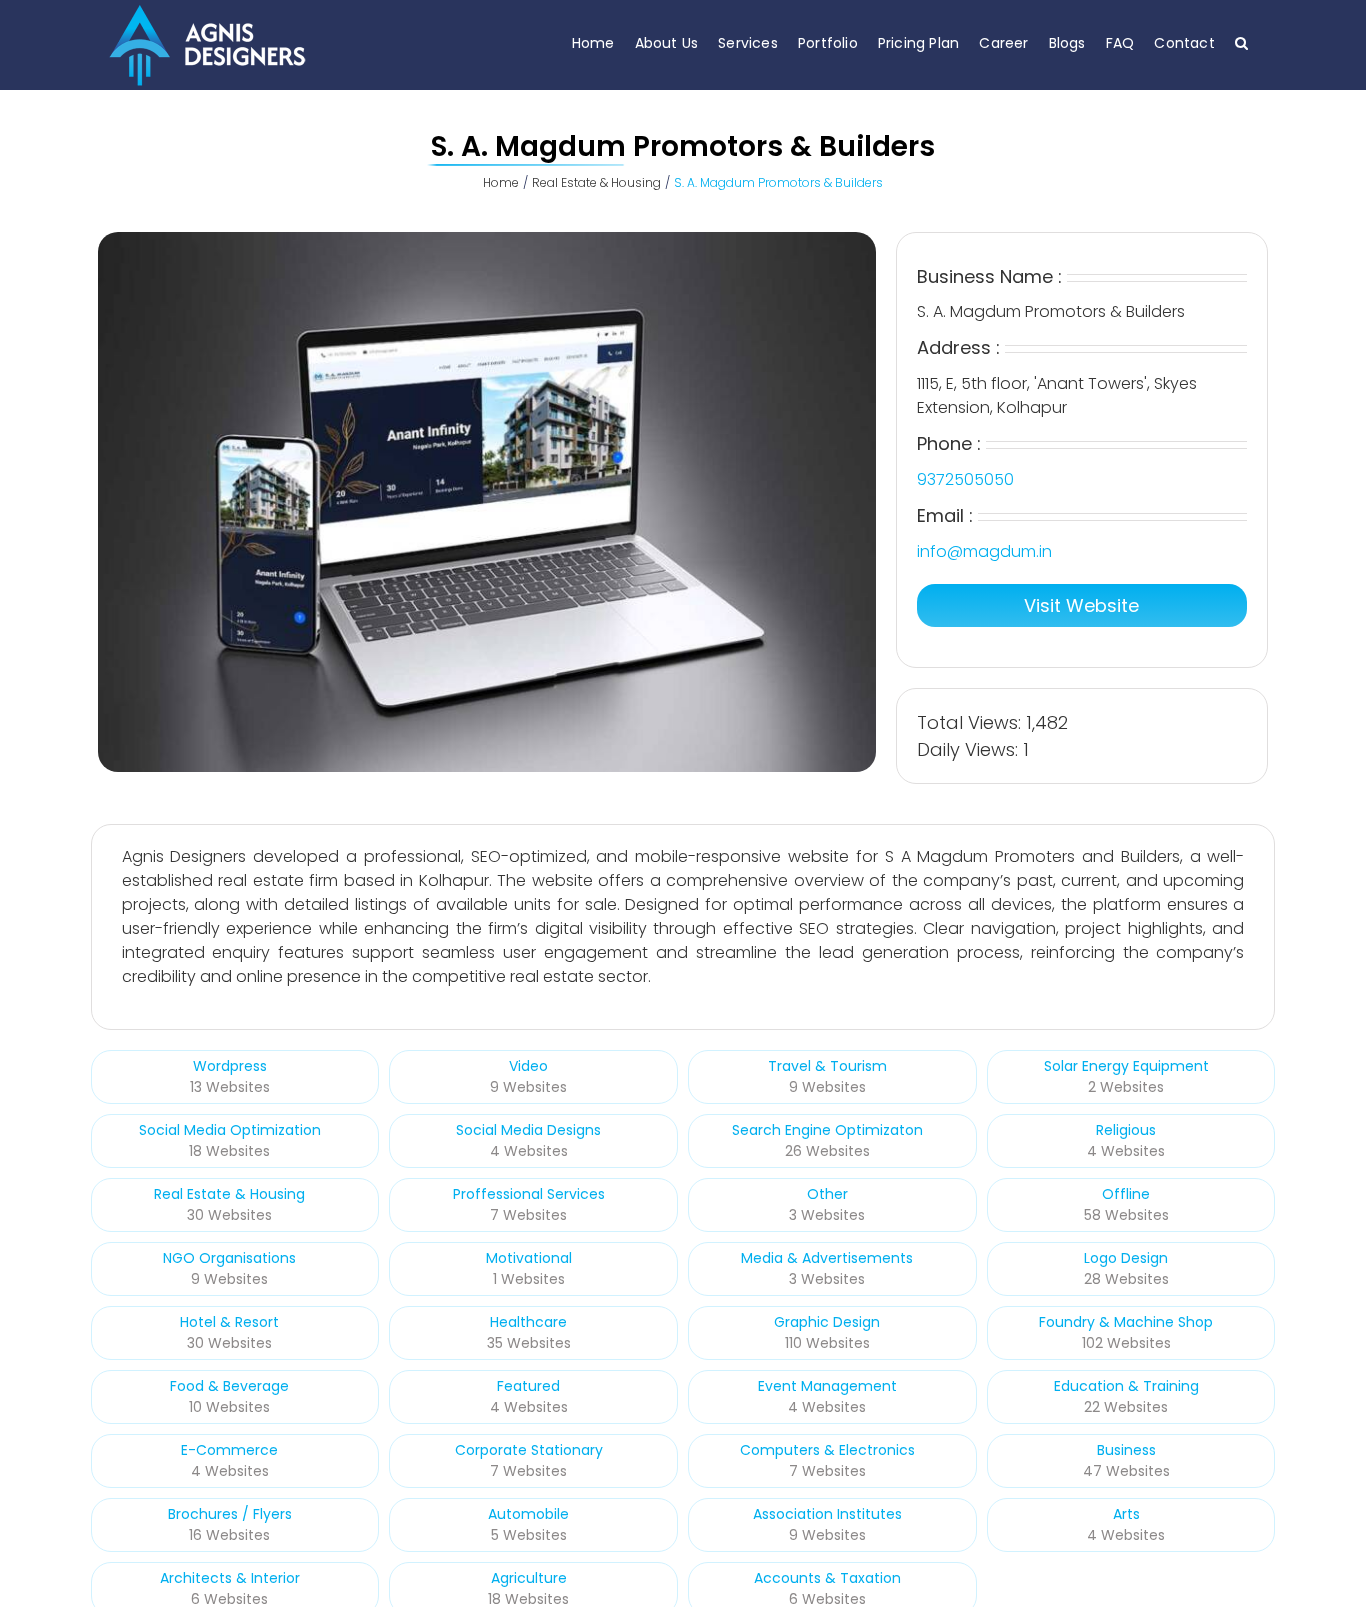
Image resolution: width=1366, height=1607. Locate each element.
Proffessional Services (529, 1194)
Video (528, 1066)
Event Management (827, 1386)
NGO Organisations (229, 1258)
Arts (1126, 1514)
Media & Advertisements (827, 1258)
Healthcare (528, 1322)
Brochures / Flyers (230, 1514)
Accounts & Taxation (827, 1578)
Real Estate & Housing (229, 1194)
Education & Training (1126, 1386)
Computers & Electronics (827, 1450)
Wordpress (230, 1066)
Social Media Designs (528, 1130)
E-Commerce (229, 1450)
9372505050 (965, 479)
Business (1126, 1450)
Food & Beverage (229, 1386)
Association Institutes (827, 1514)
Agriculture (529, 1578)
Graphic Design (827, 1322)
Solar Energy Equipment (1126, 1066)
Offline (1126, 1194)
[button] (1241, 42)
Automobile (528, 1514)
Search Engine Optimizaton (827, 1130)
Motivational (529, 1258)
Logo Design (1126, 1258)
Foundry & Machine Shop (1126, 1322)
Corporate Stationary (529, 1450)
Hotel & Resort (229, 1322)
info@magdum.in (984, 551)
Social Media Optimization (230, 1130)
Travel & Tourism (827, 1066)
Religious (1126, 1130)
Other (827, 1194)
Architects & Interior (230, 1578)
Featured (528, 1386)
